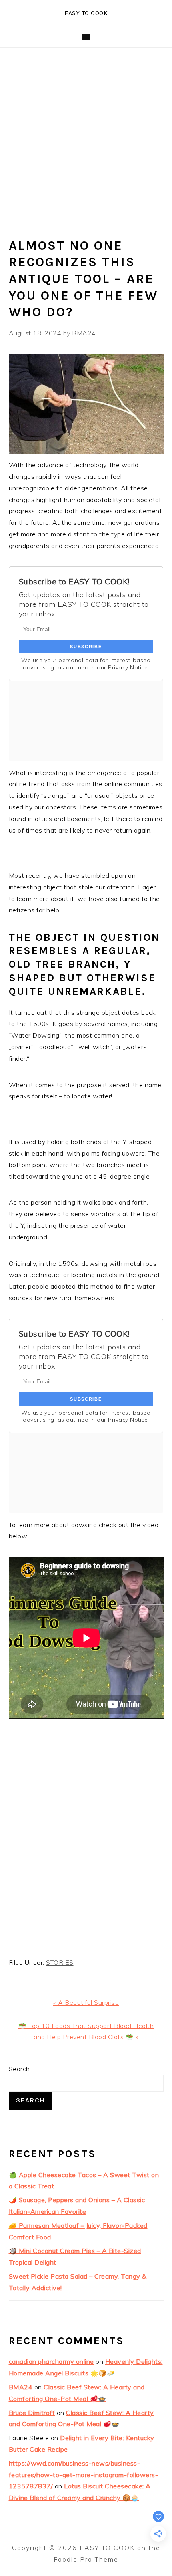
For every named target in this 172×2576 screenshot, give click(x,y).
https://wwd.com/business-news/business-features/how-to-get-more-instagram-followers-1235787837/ (84, 2475)
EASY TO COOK (86, 13)
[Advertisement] (86, 137)
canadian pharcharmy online (51, 2361)
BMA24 (21, 2387)
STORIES (60, 1962)
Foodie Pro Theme (86, 2559)
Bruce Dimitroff (32, 2413)
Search (19, 2069)
